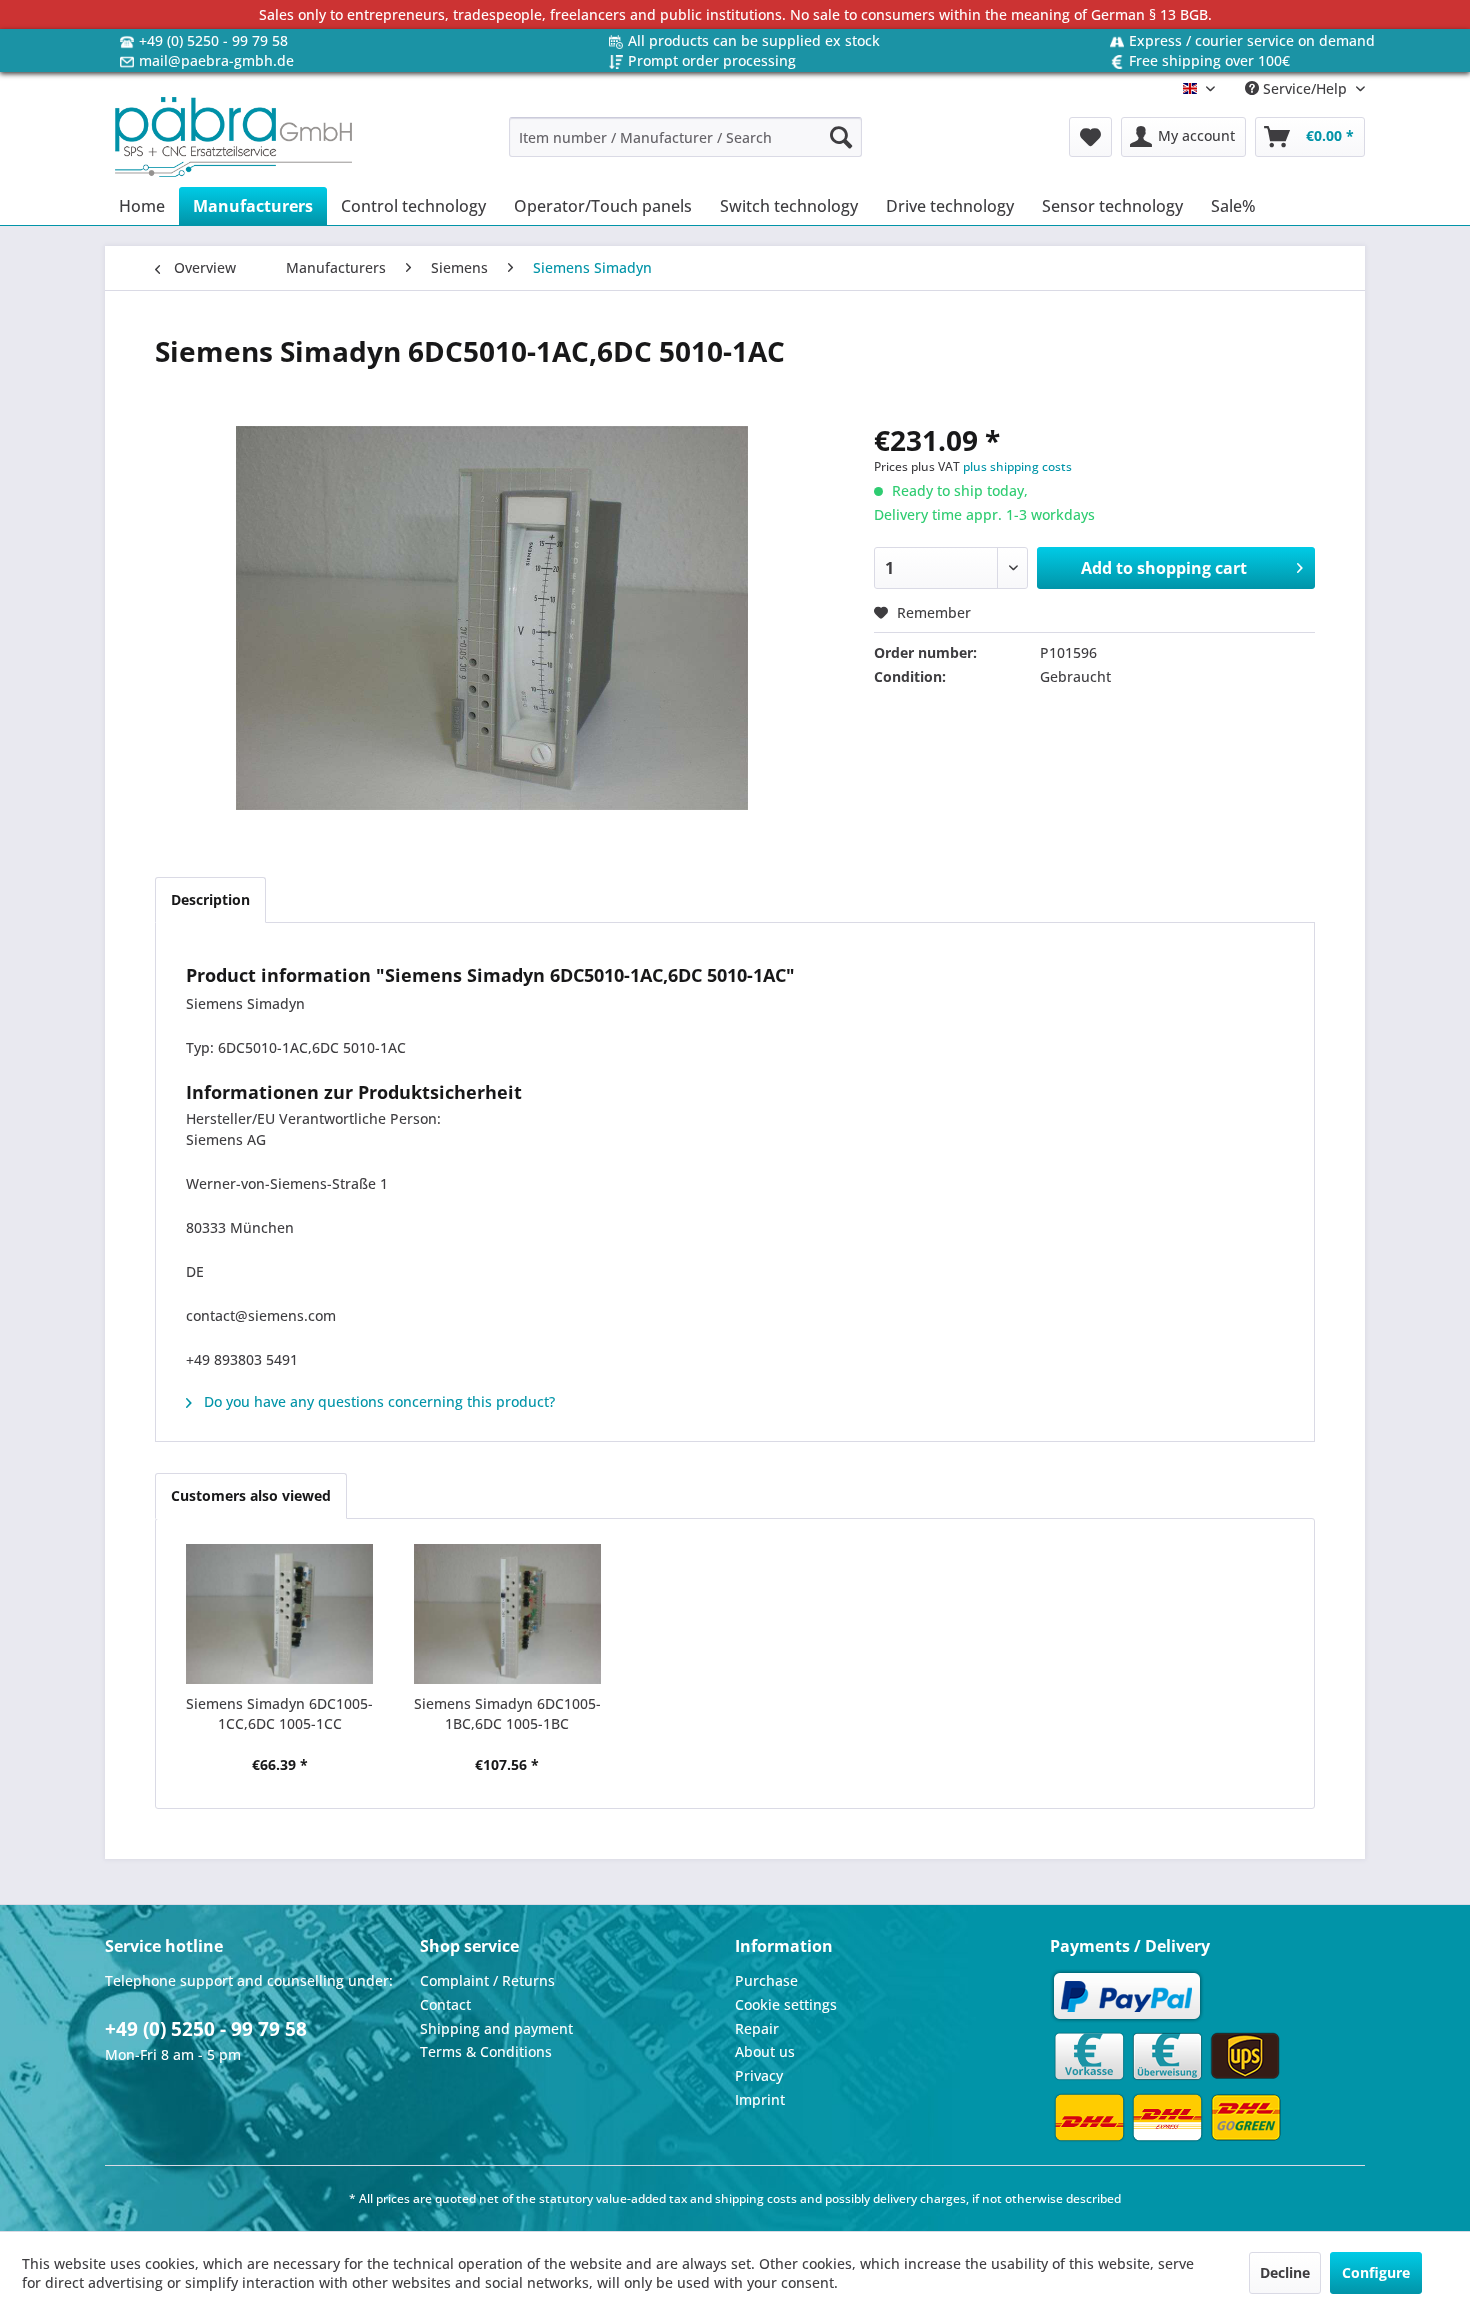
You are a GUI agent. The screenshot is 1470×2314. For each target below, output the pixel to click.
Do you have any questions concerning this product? (377, 1401)
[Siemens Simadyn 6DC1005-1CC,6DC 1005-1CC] (280, 1614)
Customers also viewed (251, 1495)
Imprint (760, 2099)
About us (765, 2051)
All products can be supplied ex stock (754, 40)
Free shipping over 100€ (1209, 60)
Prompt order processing (712, 60)
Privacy (759, 2075)
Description (210, 899)
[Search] (841, 137)
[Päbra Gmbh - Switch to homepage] (233, 137)
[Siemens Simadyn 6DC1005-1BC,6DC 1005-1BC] (508, 1614)
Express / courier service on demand (1252, 40)
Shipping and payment (496, 2028)
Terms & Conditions (486, 2051)
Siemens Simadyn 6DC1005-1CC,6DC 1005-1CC (279, 1713)
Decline (1285, 2272)
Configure (1376, 2272)
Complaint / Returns (487, 1980)
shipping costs (756, 2198)
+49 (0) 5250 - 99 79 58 (213, 40)
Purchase (766, 1980)
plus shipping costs (1017, 466)
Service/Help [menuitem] (1305, 88)
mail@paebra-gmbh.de (216, 60)
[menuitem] (685, 137)
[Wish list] (1090, 137)
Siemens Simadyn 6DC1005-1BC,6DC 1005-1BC (507, 1713)
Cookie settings (786, 2004)
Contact (445, 2004)
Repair (757, 2028)
